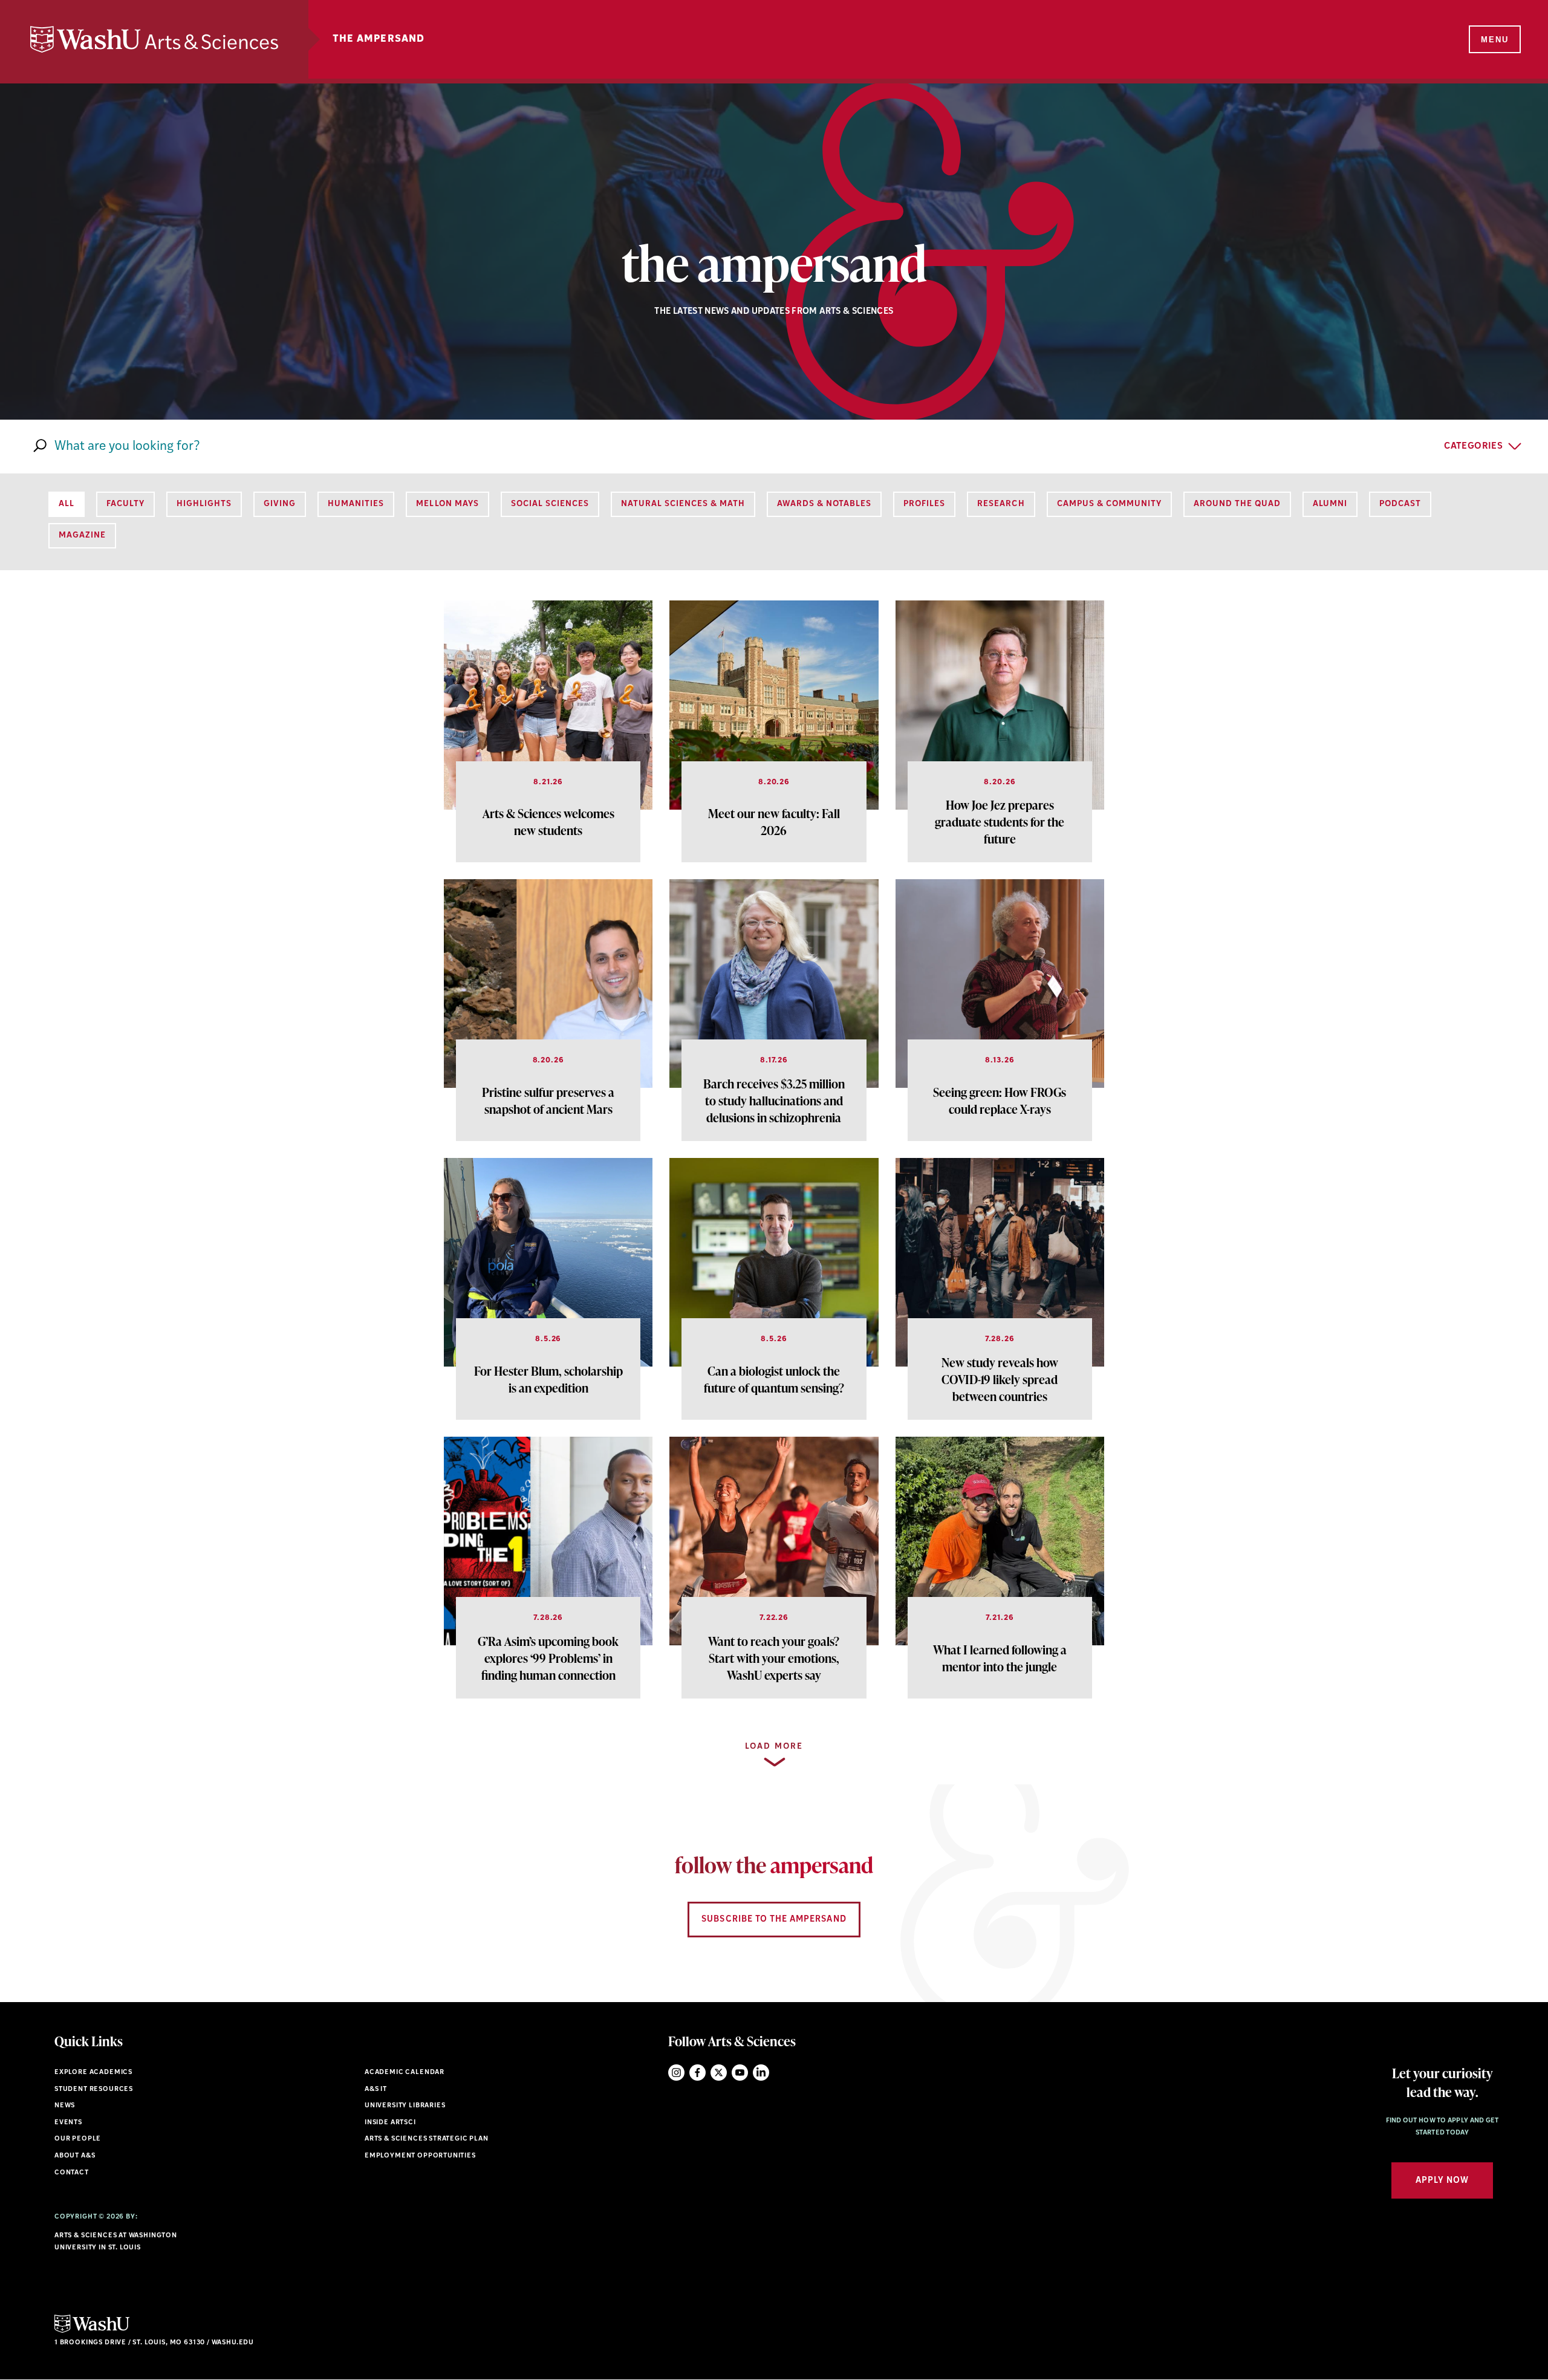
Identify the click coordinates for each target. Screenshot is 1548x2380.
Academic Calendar (405, 2073)
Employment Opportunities (420, 2156)
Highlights (204, 504)
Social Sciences (550, 504)
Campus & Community (1109, 504)
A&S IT (376, 2089)
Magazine (82, 535)
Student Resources (94, 2089)
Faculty (125, 504)
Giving (280, 504)
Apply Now (1442, 2181)
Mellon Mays (447, 504)
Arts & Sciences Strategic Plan (427, 2139)
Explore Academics (93, 2073)
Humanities (356, 504)
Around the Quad (1237, 504)
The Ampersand (379, 39)
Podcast (1400, 504)
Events (68, 2123)
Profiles (924, 504)
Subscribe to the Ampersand (774, 1920)
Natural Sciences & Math (683, 504)
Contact (72, 2173)
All (67, 504)
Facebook (698, 2073)
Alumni (1330, 504)
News (65, 2106)
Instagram (676, 2073)
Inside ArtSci (390, 2123)
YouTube (740, 2073)
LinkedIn (761, 2073)
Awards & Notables (824, 504)
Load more (774, 1747)
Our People (78, 2139)
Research (1001, 504)
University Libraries (405, 2106)
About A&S (75, 2156)
